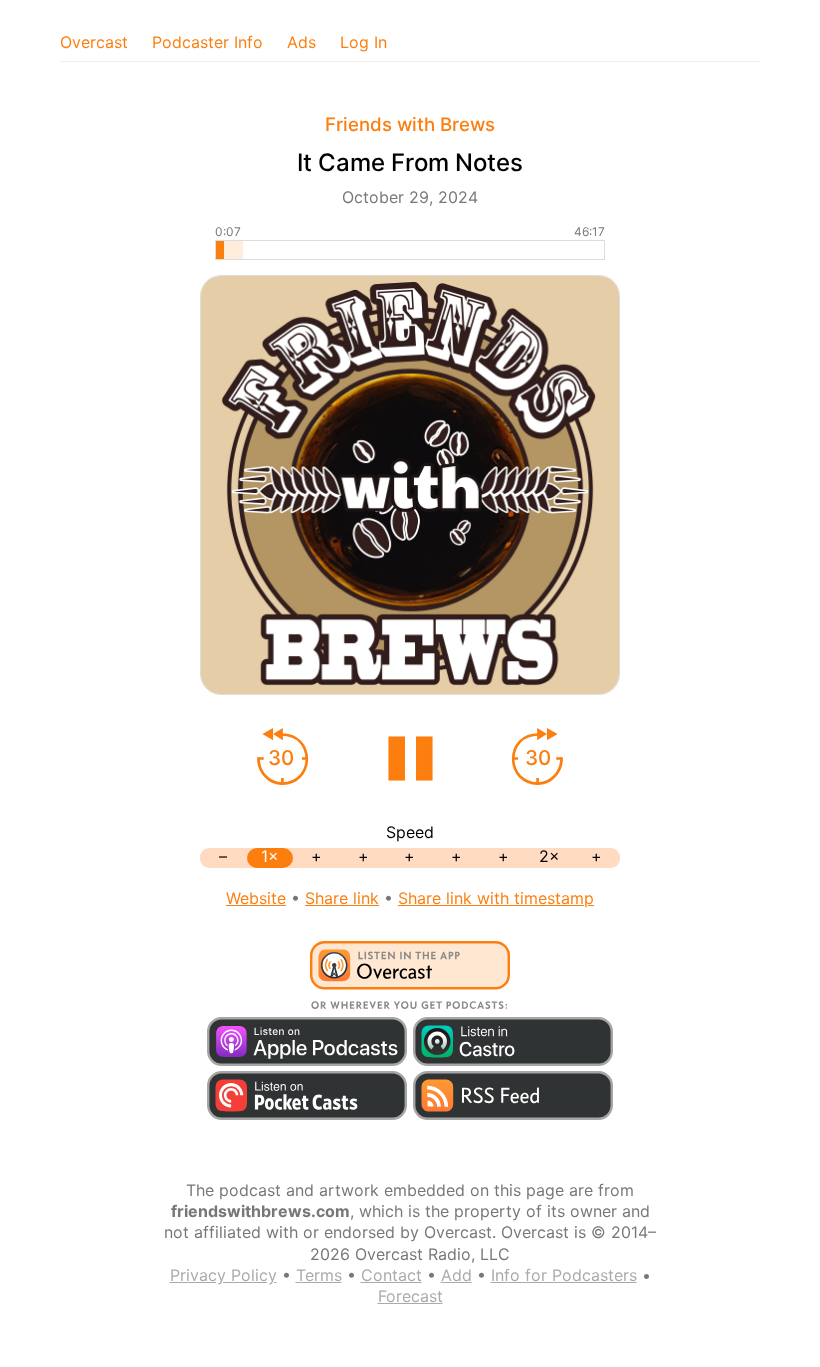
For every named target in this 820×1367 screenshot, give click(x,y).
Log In (363, 42)
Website (256, 898)
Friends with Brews (410, 124)
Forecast (410, 1296)
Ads (301, 42)
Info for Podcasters (564, 1275)
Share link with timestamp (496, 898)
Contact (391, 1275)
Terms (319, 1275)
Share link (342, 898)
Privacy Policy (223, 1275)
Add (456, 1275)
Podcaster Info (207, 42)
